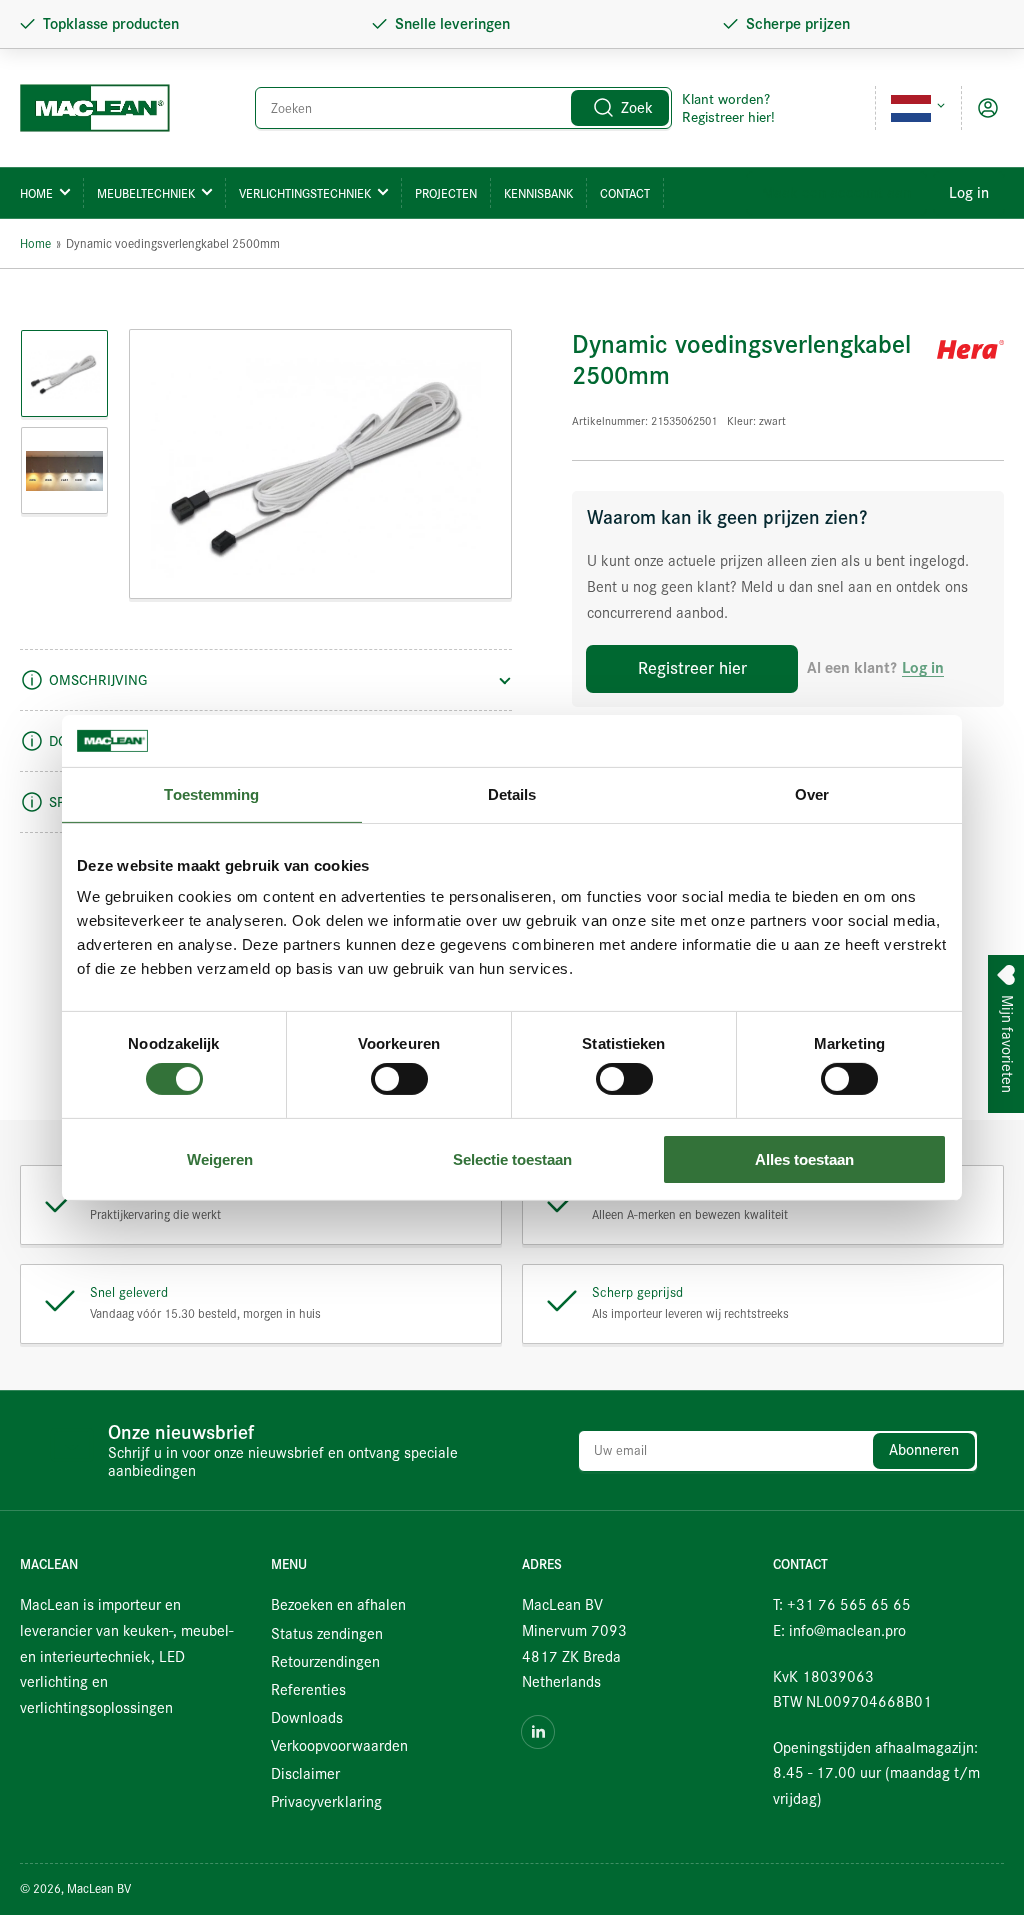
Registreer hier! (728, 117)
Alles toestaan (804, 1159)
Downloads (307, 1718)
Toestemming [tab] (211, 794)
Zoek (637, 108)
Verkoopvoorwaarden (339, 1746)
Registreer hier (692, 668)
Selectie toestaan (512, 1159)
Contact (625, 193)
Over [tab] (812, 794)
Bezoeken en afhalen (338, 1605)
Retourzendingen (325, 1662)
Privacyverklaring (326, 1802)
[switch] (399, 1079)
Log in (969, 193)
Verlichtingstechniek (305, 193)
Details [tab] (512, 794)
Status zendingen (327, 1634)
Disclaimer (305, 1774)
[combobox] (463, 108)
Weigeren (220, 1159)
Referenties (308, 1690)
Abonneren (924, 1450)
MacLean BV (99, 1888)
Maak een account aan (836, 193)
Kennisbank (538, 193)
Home (36, 193)
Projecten (446, 193)
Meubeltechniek (146, 193)
